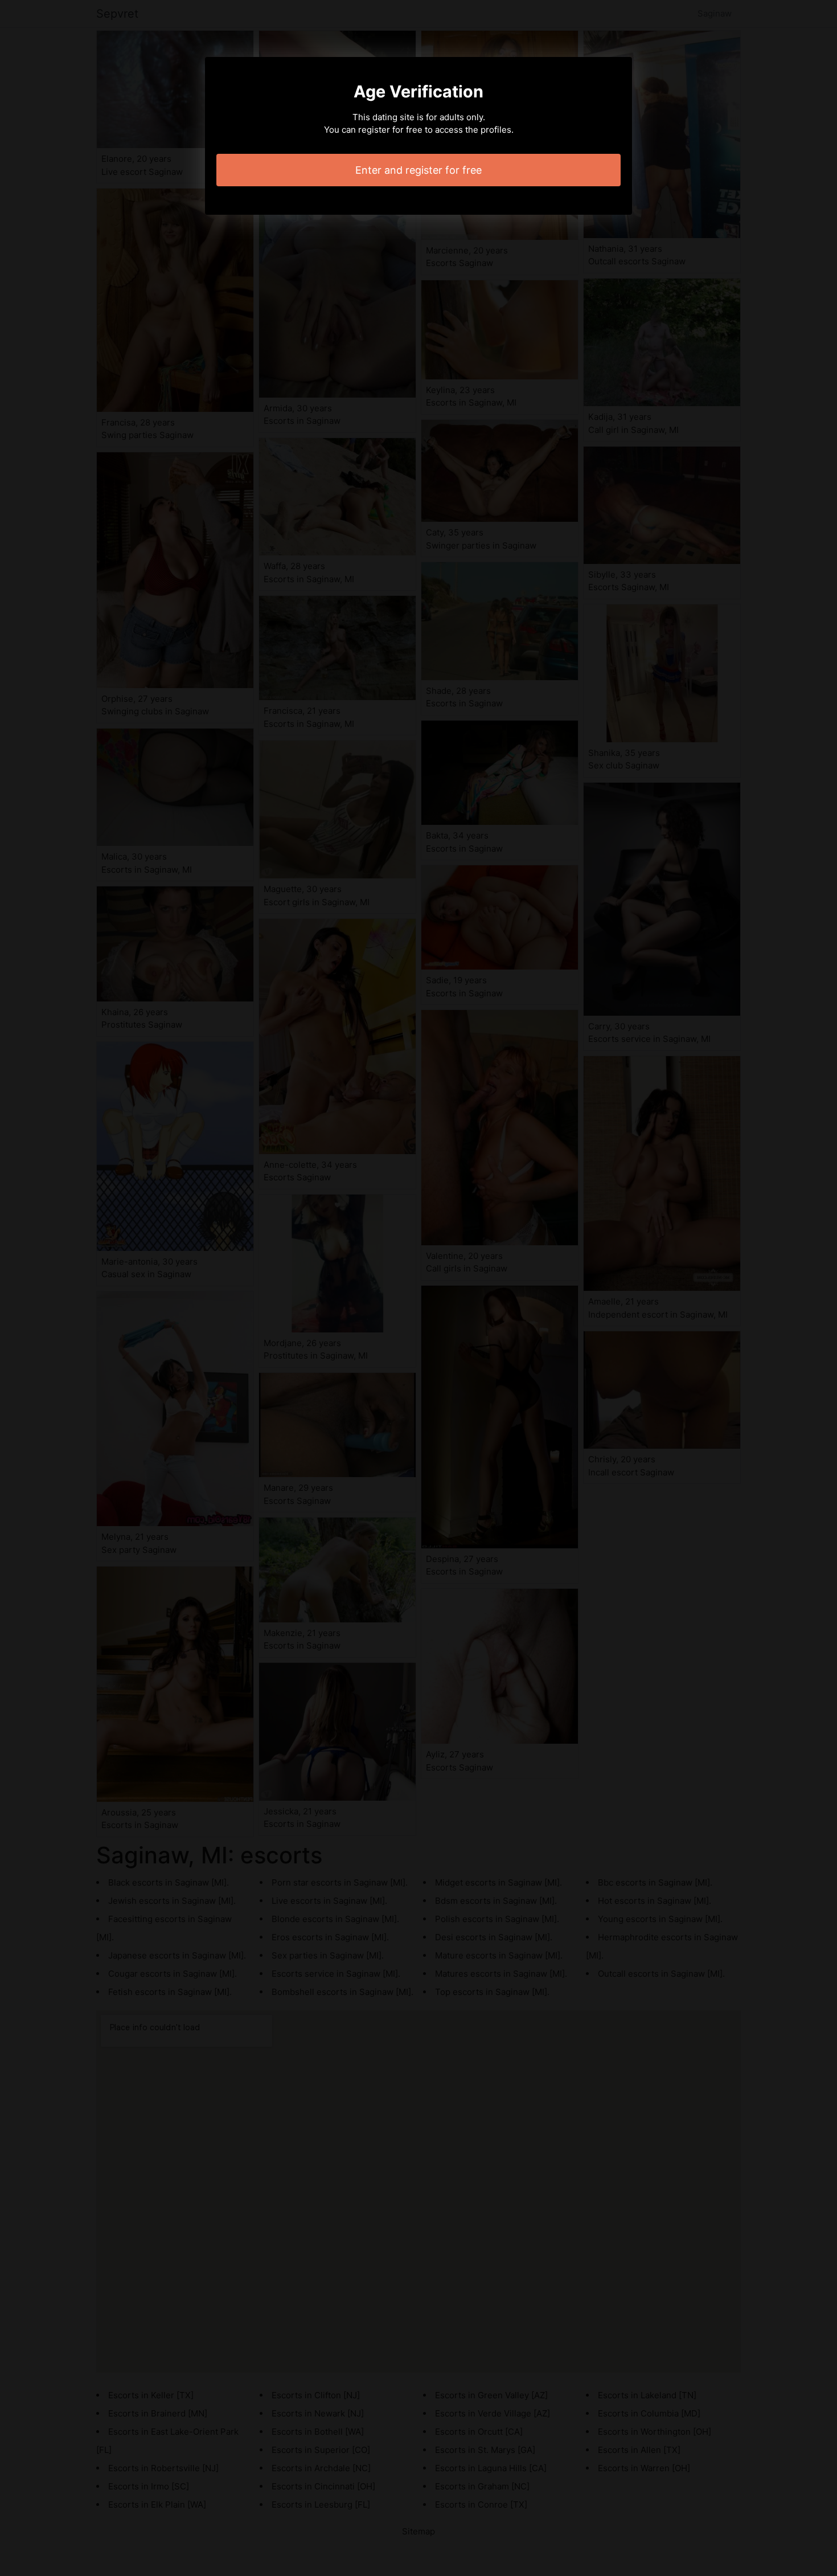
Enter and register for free (419, 170)
